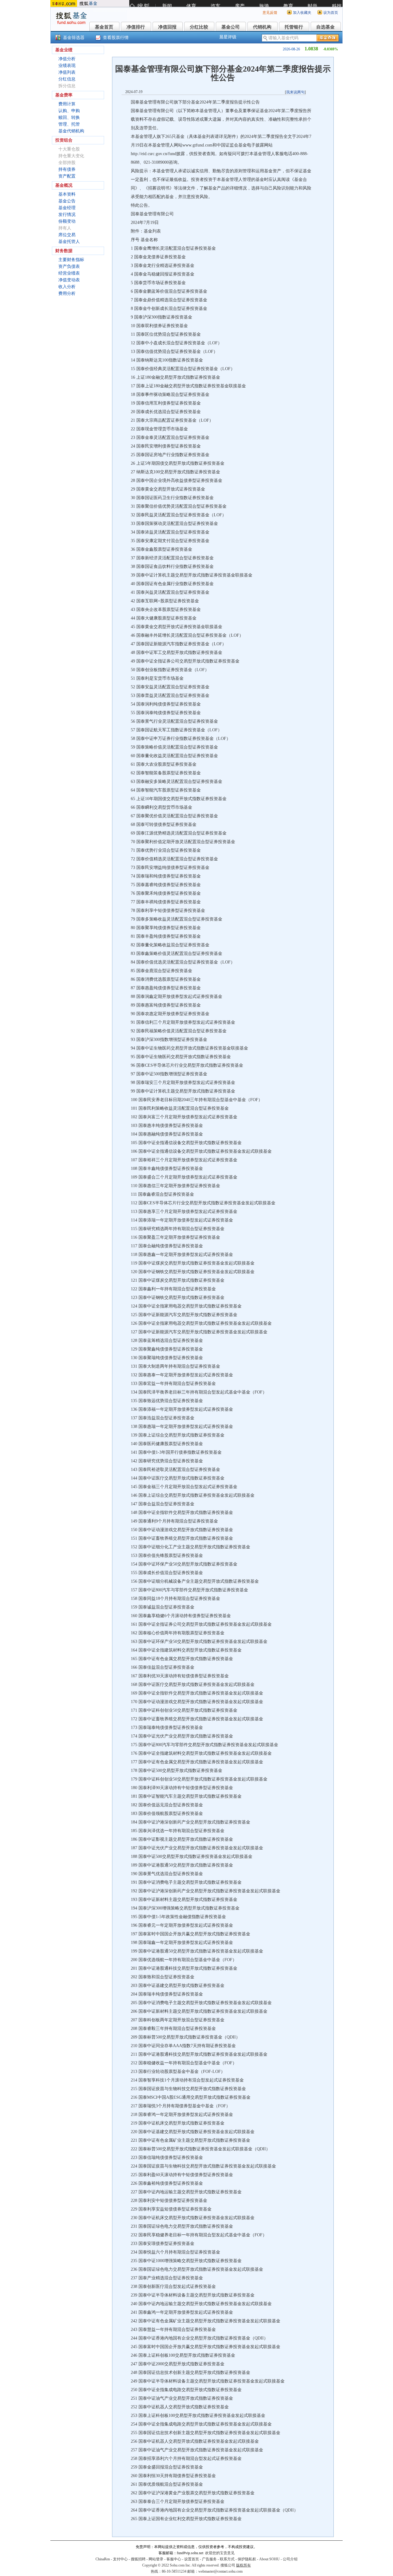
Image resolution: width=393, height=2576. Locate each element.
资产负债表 (69, 266)
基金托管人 (69, 242)
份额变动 (67, 221)
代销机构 (262, 27)
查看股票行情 (116, 38)
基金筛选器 (74, 38)
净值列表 (67, 72)
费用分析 (67, 293)
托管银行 (294, 27)
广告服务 (209, 2559)
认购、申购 (69, 111)
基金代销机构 (71, 131)
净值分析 (67, 59)
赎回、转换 (69, 117)
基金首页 (104, 27)
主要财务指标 (71, 260)
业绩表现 (67, 66)
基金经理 (67, 208)
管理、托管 (69, 124)
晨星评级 (228, 37)
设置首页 (192, 2559)
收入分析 (67, 287)
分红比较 (199, 27)
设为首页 (331, 13)
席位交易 (67, 235)
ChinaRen (103, 2559)
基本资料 (67, 194)
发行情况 (67, 215)
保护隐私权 (247, 2559)
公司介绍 (290, 2559)
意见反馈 (270, 13)
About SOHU (269, 2559)
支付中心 (120, 2559)
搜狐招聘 (138, 2559)
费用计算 (67, 104)
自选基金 (325, 27)
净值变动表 (69, 280)
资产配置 (67, 176)
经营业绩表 (69, 273)
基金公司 (231, 27)
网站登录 (156, 2559)
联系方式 (227, 2559)
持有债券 (67, 169)
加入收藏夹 (302, 13)
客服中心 (174, 2559)
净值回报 (167, 27)
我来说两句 (295, 92)
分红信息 (67, 79)
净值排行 (136, 27)
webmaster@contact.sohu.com (220, 2571)
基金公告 (67, 201)
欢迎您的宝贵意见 (220, 2553)
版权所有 (243, 2565)
